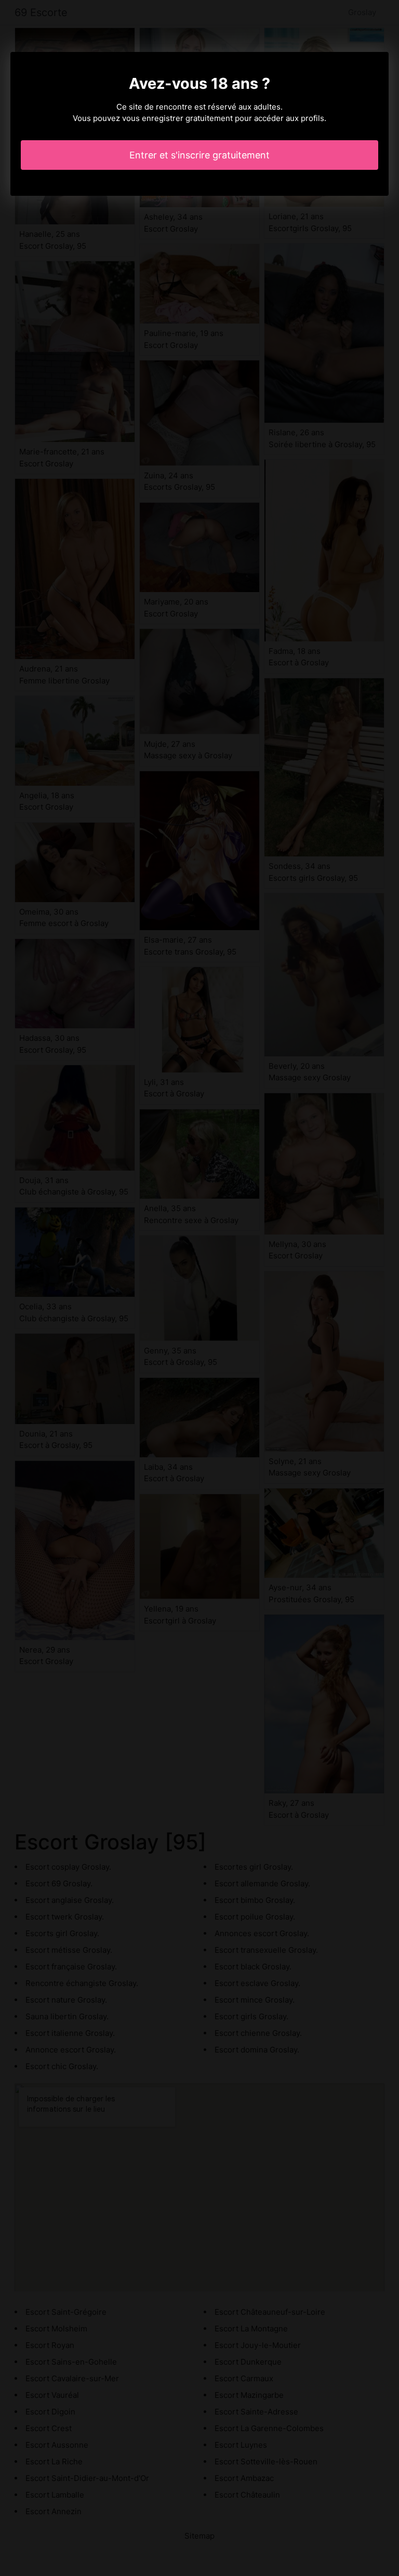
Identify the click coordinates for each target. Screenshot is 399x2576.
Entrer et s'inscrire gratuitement (199, 155)
